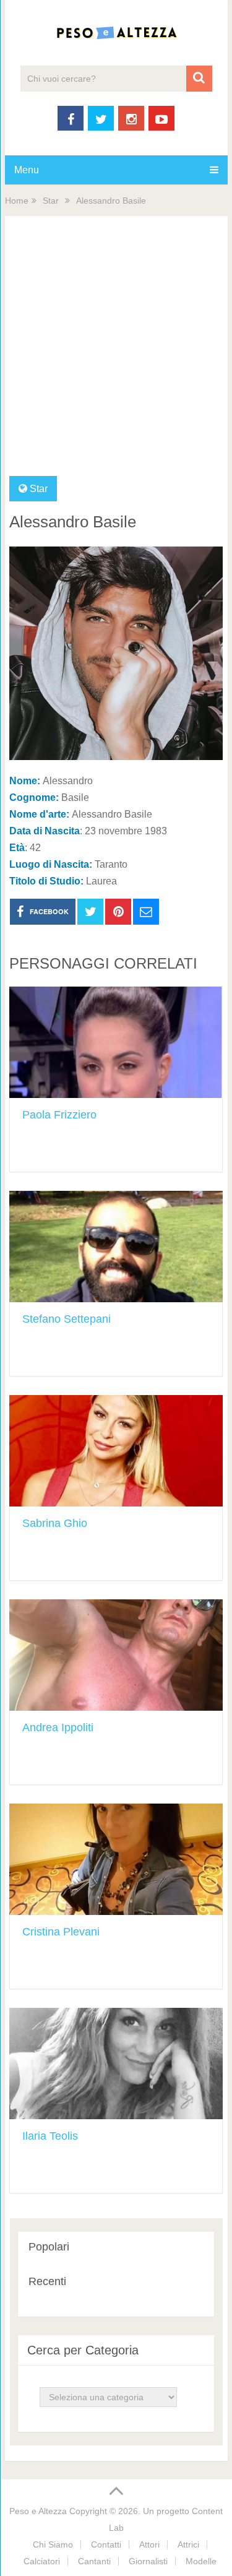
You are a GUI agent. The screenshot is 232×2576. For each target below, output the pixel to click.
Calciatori (42, 2561)
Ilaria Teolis (50, 2136)
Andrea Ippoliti (58, 1727)
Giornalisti (148, 2561)
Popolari (49, 2247)
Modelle (201, 2561)
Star (51, 201)
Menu (27, 170)
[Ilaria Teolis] (116, 2064)
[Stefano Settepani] (116, 1247)
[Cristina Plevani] (116, 1859)
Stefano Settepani (67, 1319)
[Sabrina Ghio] (116, 1451)
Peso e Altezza (38, 2511)
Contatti (106, 2544)
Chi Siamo (53, 2544)
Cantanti (94, 2561)
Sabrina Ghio (55, 1523)
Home (17, 201)
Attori (149, 2544)
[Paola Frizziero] (116, 1042)
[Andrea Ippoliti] (116, 1655)
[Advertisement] (116, 354)
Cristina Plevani (61, 1932)
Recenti (47, 2281)
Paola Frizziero (59, 1115)
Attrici (188, 2544)
